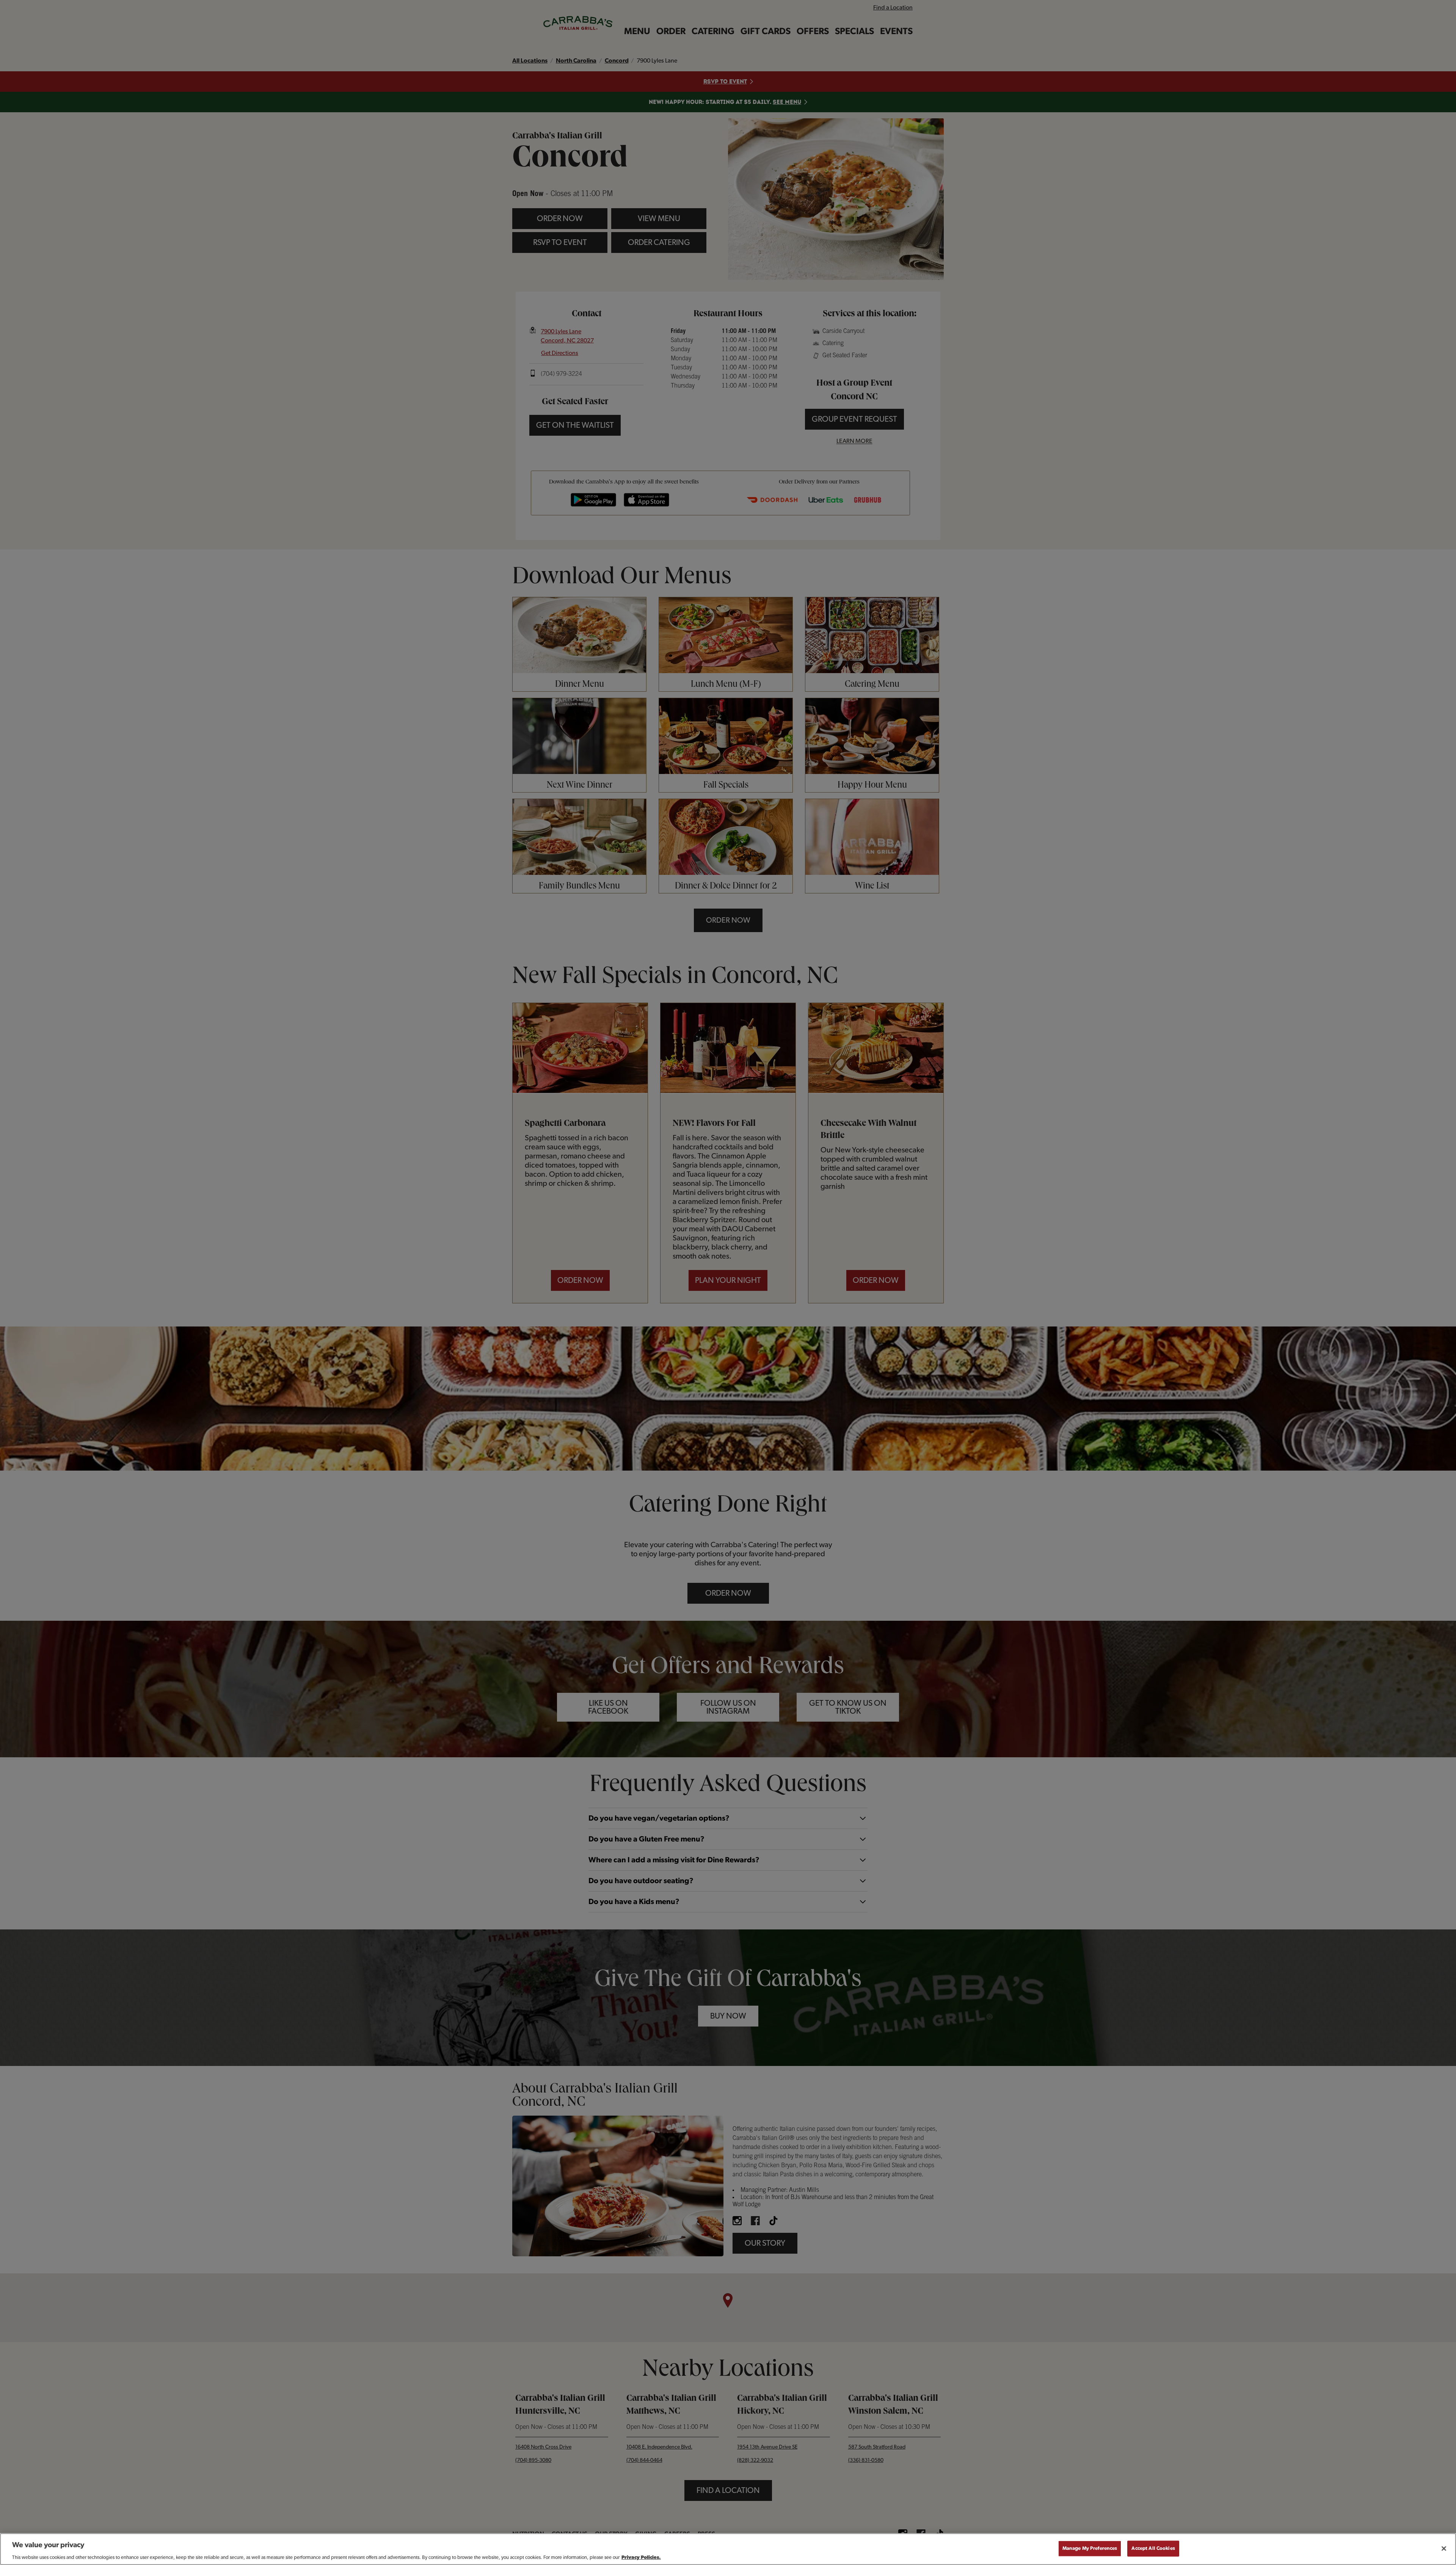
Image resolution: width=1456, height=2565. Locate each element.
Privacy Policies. (641, 2557)
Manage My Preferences (1090, 2548)
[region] (728, 2549)
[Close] (1444, 2548)
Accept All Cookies (1153, 2548)
